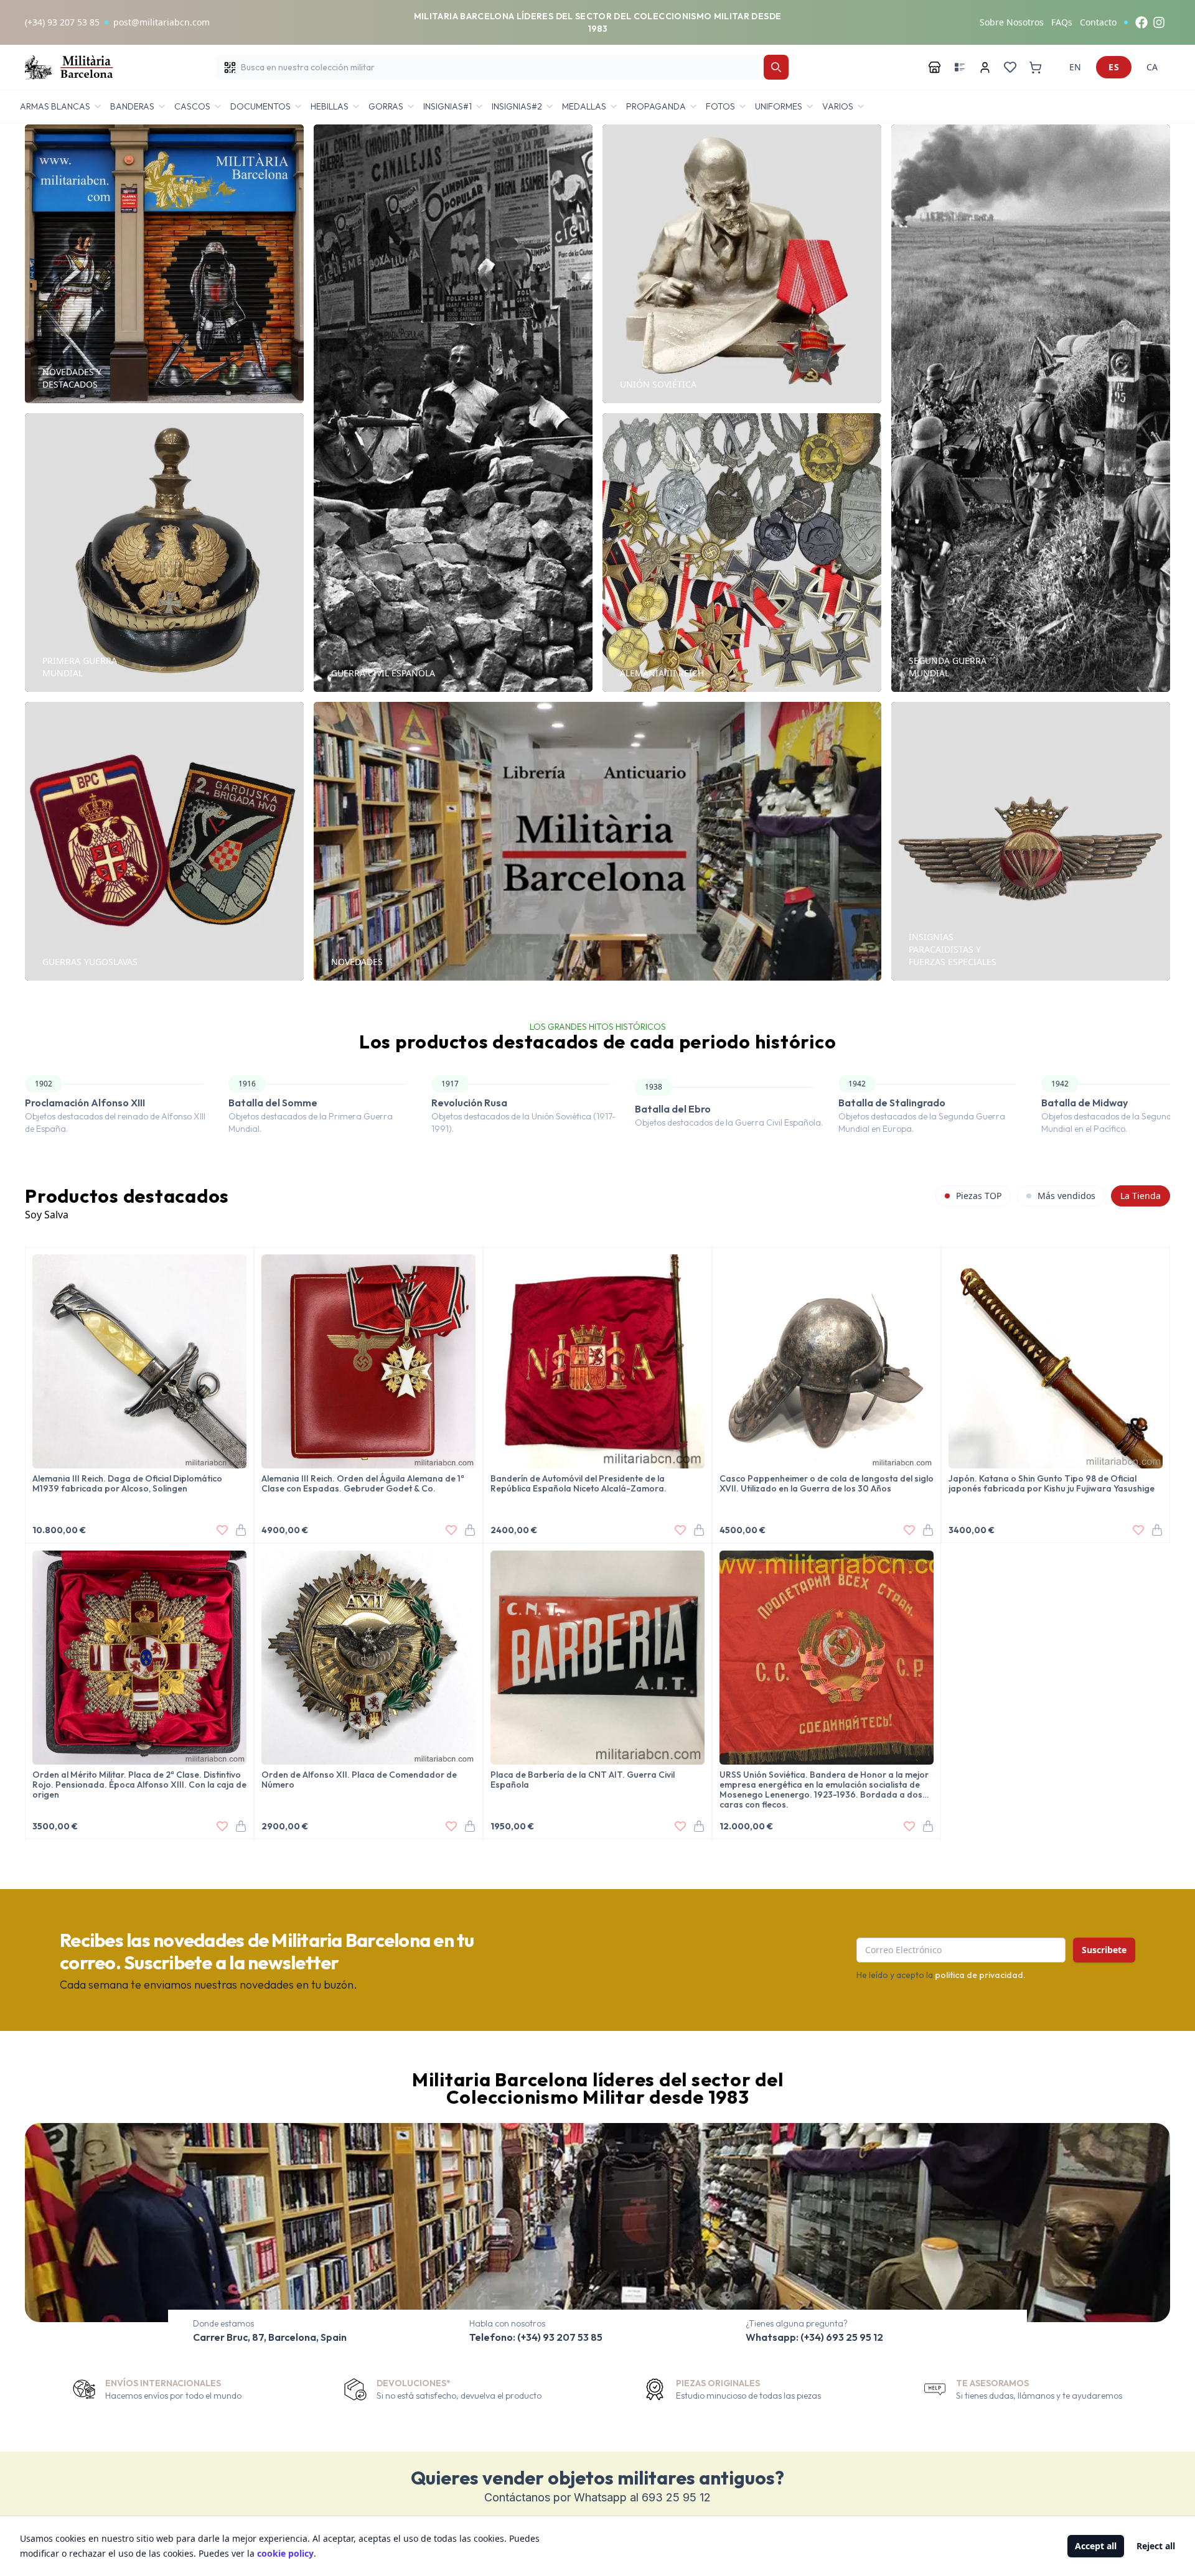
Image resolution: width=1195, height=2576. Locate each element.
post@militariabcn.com (162, 22)
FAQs (1062, 22)
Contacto (1098, 22)
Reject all (1156, 2546)
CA (1152, 67)
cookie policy (285, 2553)
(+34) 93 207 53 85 (62, 22)
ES (1114, 67)
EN (1075, 67)
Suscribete (1104, 1950)
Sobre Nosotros (1012, 22)
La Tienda (1141, 1196)
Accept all (1096, 2546)
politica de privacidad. (980, 1975)
